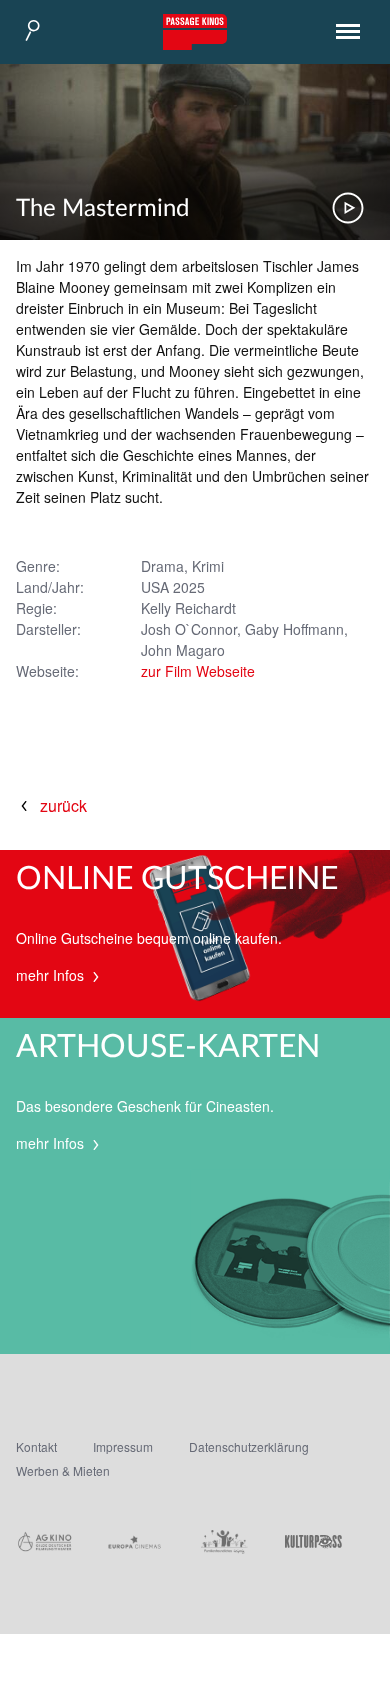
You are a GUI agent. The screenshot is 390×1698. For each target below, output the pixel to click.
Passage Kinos (195, 32)
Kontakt (36, 1446)
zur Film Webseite (198, 671)
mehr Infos (52, 975)
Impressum (123, 1446)
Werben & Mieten (63, 1470)
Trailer (348, 208)
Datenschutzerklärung (249, 1446)
